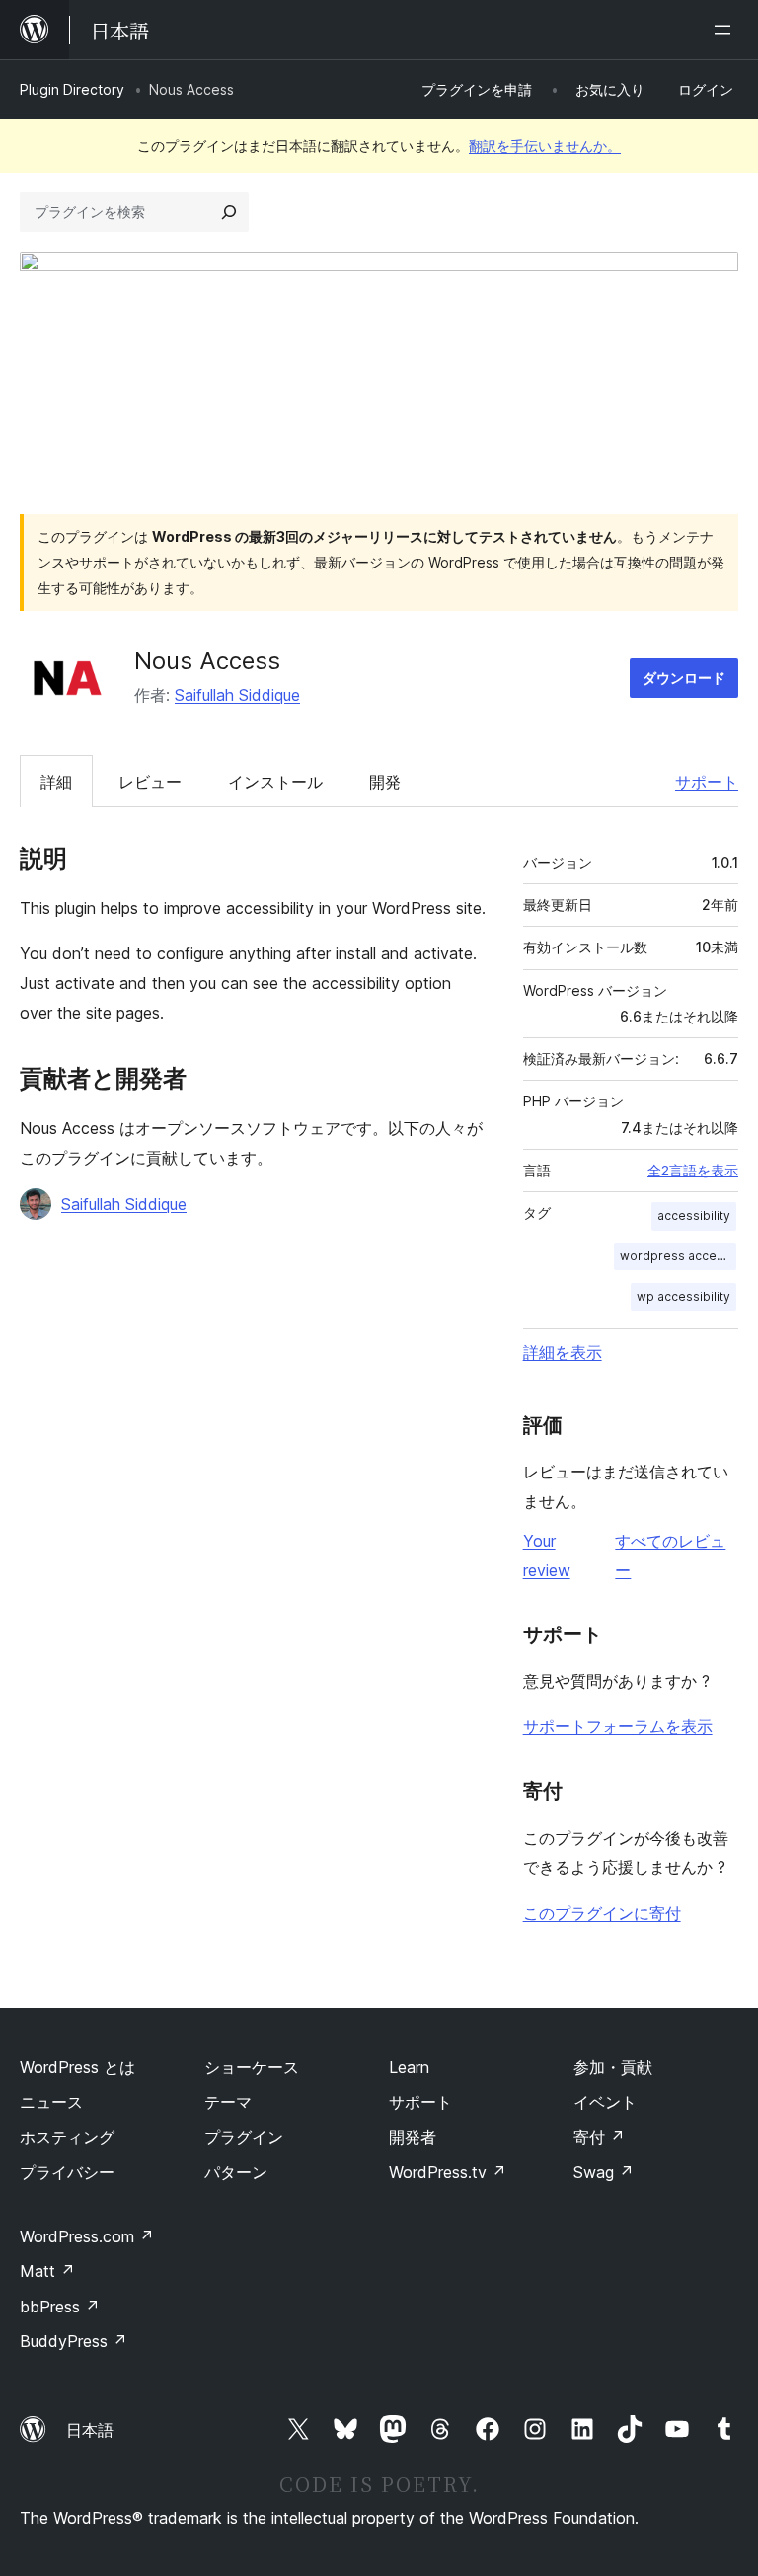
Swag (604, 2172)
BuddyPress (74, 2341)
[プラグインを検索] (229, 212)
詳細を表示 (563, 1352)
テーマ (228, 2102)
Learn (409, 2067)
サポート (707, 782)
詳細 (56, 782)
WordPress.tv (448, 2172)
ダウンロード (684, 678)
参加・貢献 (613, 2067)
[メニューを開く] (726, 30)
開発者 (413, 2137)
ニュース (51, 2102)
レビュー (150, 782)
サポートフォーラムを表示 (618, 1726)
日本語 (90, 2430)
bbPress (60, 2307)
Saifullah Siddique (237, 695)
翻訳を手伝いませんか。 (545, 146)
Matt (47, 2271)
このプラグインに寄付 (602, 1913)
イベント (605, 2102)
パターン (236, 2172)
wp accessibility (683, 1296)
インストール (275, 782)
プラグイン (244, 2137)
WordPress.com (87, 2236)
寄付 (599, 2137)
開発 (385, 782)
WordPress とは (77, 2067)
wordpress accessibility (678, 1256)
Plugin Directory (72, 89)
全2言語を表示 (693, 1171)
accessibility (694, 1215)
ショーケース (252, 2067)
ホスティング (67, 2137)
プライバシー (67, 2172)
